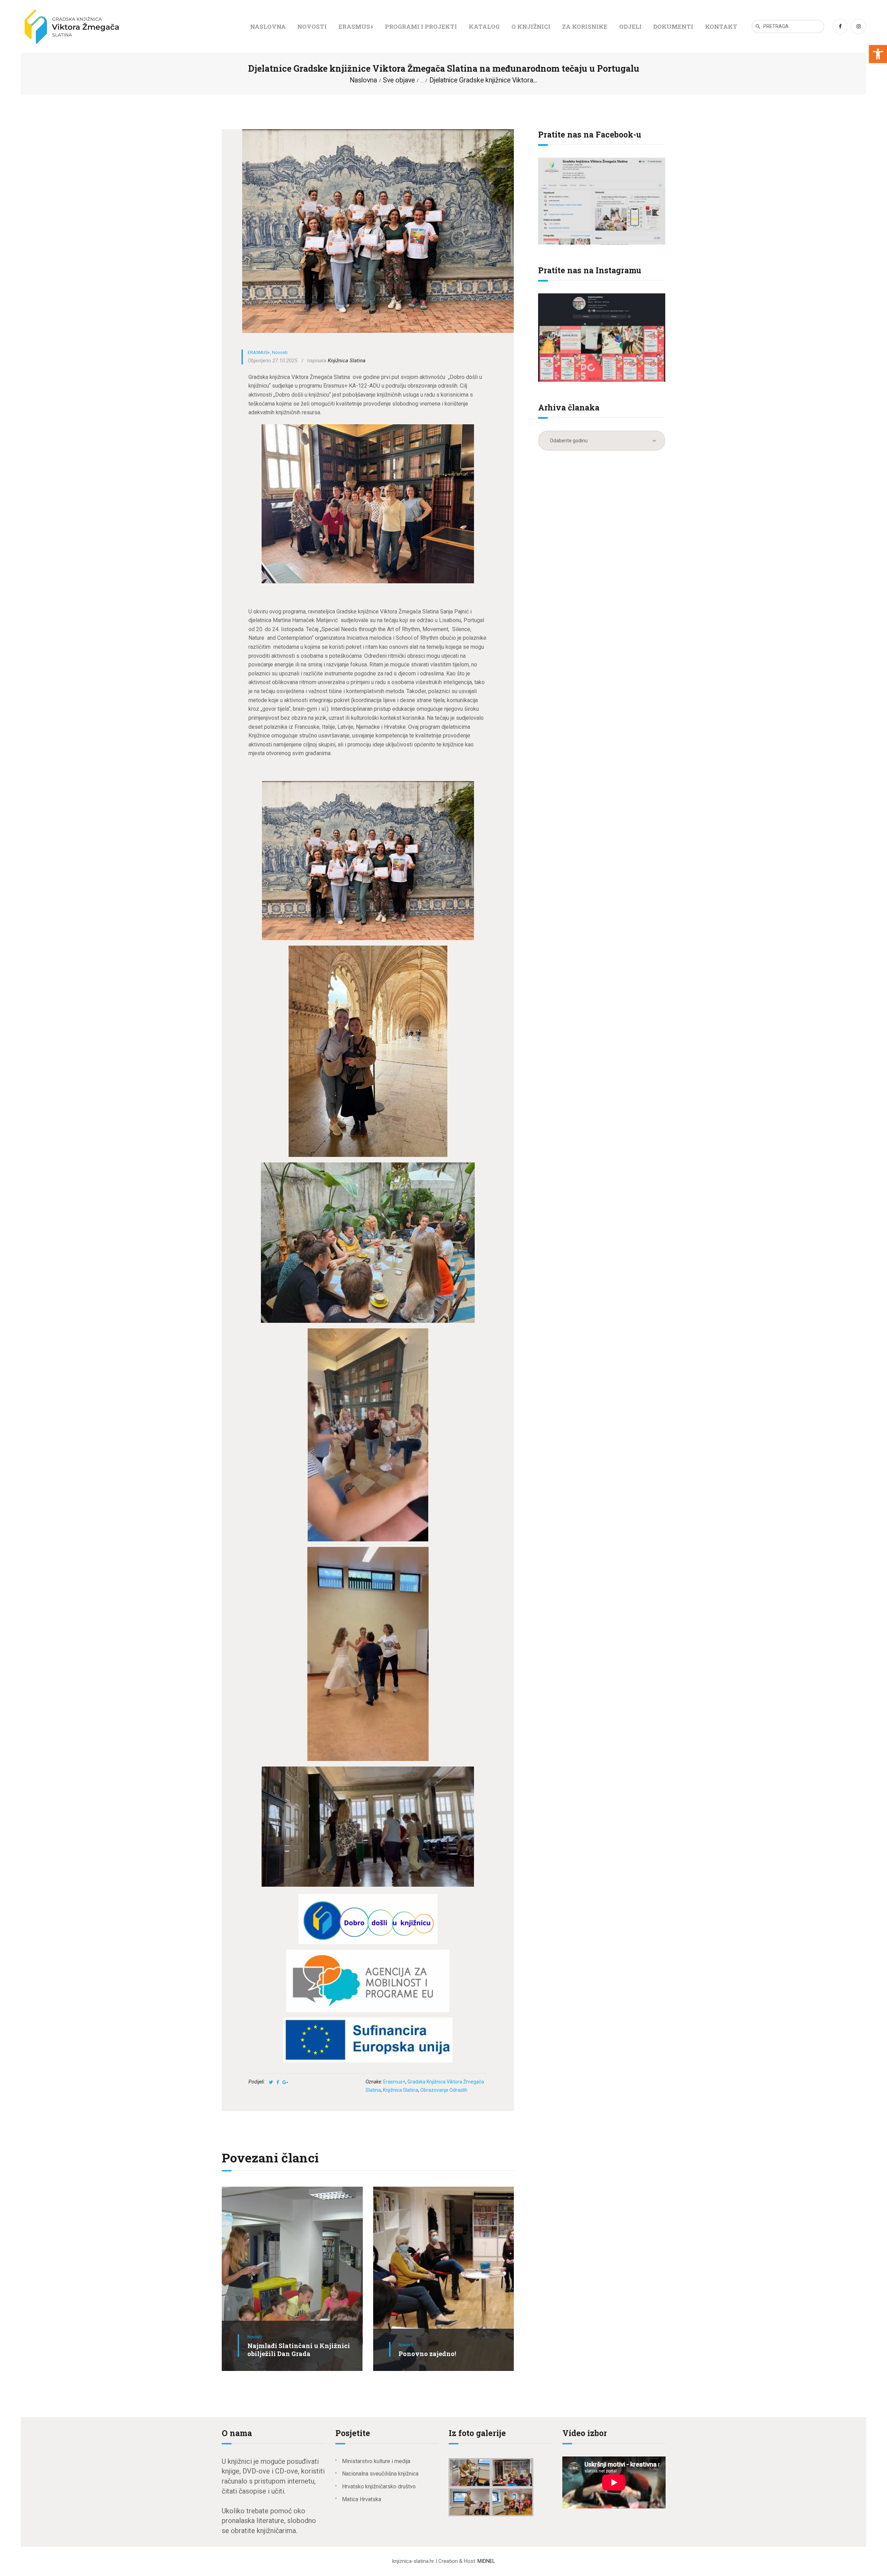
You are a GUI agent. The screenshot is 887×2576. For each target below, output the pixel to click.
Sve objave (399, 80)
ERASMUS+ (259, 352)
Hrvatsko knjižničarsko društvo (379, 2486)
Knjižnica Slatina (401, 2090)
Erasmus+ (394, 2082)
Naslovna (363, 80)
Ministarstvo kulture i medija (376, 2461)
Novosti (280, 352)
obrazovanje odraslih (444, 2090)
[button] (878, 54)
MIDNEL (486, 2561)
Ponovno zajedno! (427, 2354)
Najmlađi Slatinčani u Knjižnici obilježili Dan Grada (299, 2350)
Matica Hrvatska (362, 2499)
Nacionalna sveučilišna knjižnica (380, 2474)
